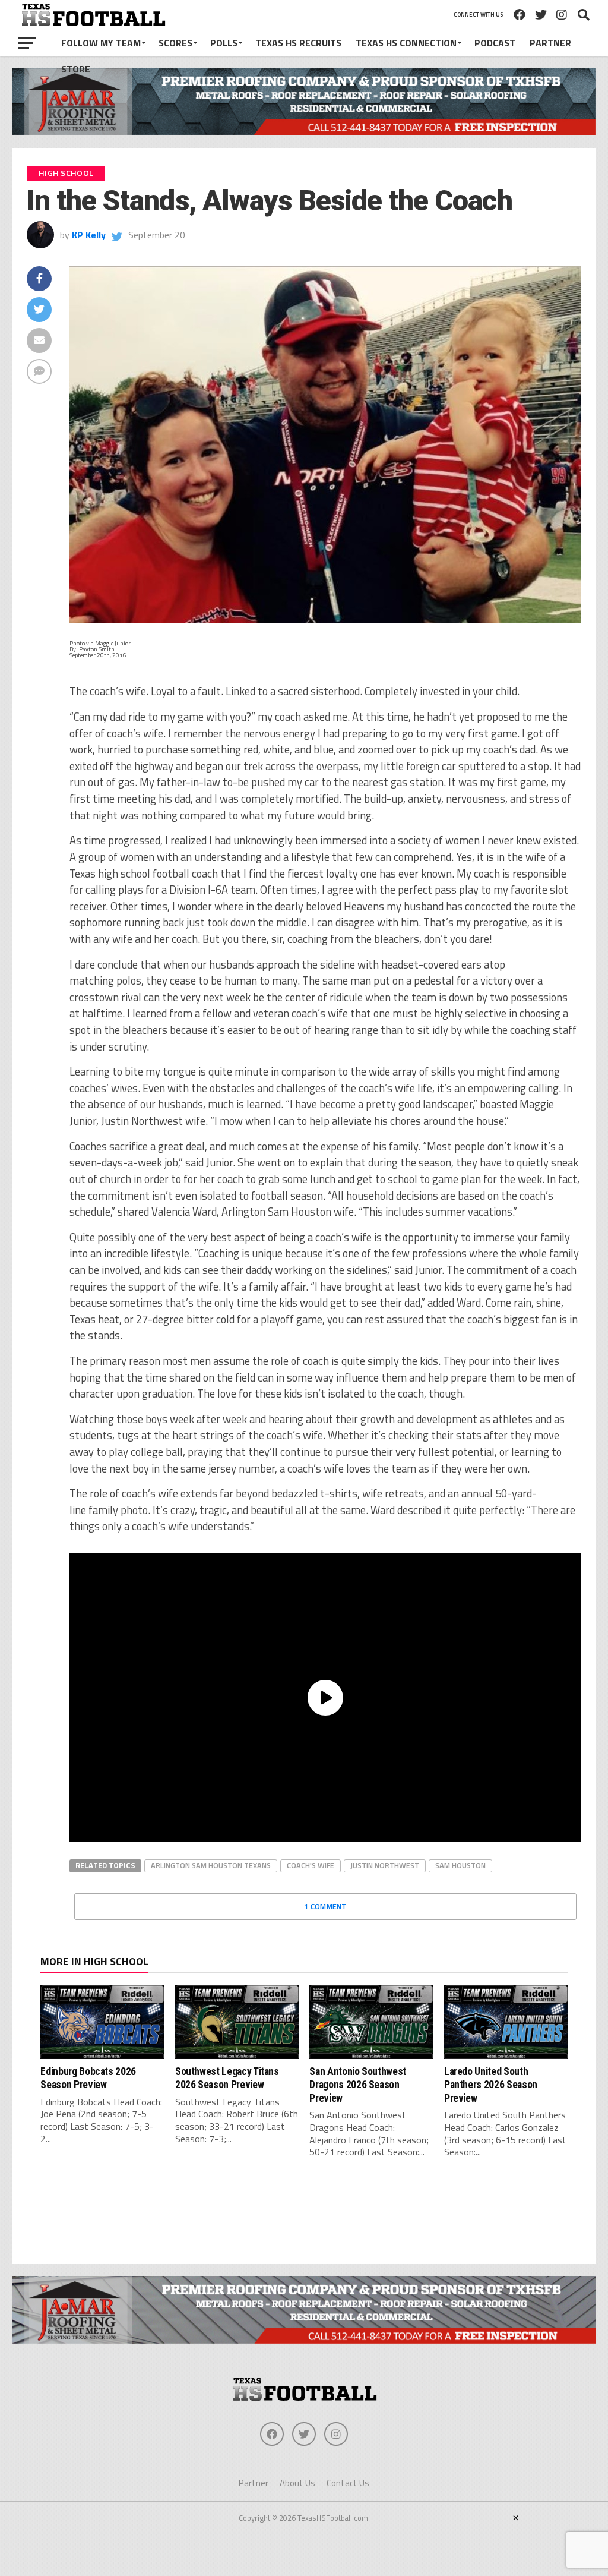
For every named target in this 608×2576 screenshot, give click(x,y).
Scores (175, 43)
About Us (297, 2483)
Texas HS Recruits (298, 43)
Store (76, 69)
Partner (550, 43)
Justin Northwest (385, 1865)
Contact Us (348, 2483)
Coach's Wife (311, 1865)
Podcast (495, 43)
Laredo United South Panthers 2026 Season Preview (491, 2085)
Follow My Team (101, 43)
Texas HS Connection (406, 43)
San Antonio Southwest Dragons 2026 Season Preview (358, 2085)
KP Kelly (89, 235)
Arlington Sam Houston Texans (211, 1865)
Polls (224, 43)
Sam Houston (460, 1865)
